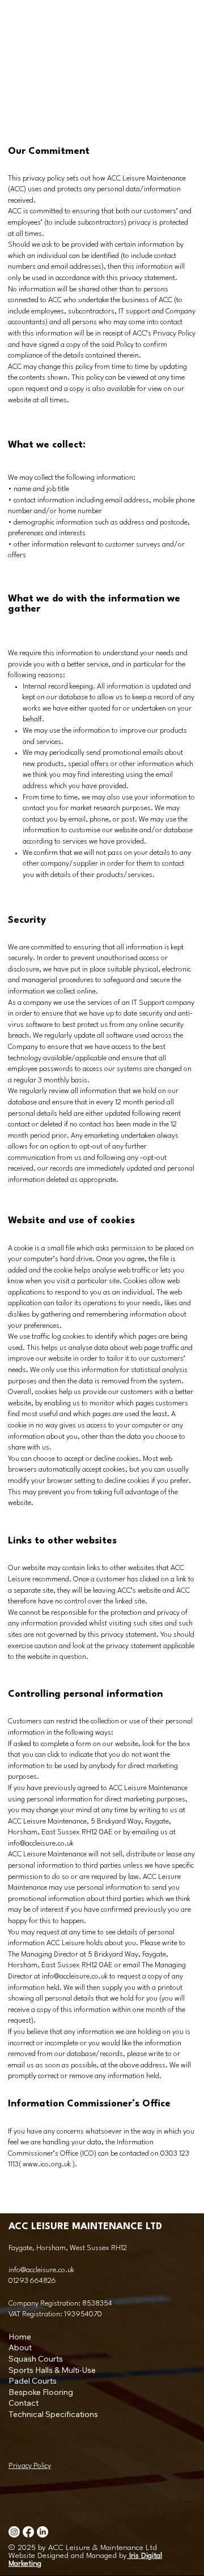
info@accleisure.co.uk (75, 1977)
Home (20, 2337)
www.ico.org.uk (47, 2164)
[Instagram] (14, 2532)
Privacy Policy (30, 2466)
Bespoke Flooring (41, 2392)
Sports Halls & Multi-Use (52, 2370)
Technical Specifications (53, 2414)
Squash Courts (36, 2359)
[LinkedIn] (42, 2532)
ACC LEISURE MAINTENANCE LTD (85, 2227)
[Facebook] (28, 2532)
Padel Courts (33, 2381)
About (20, 2347)
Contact (24, 2403)
